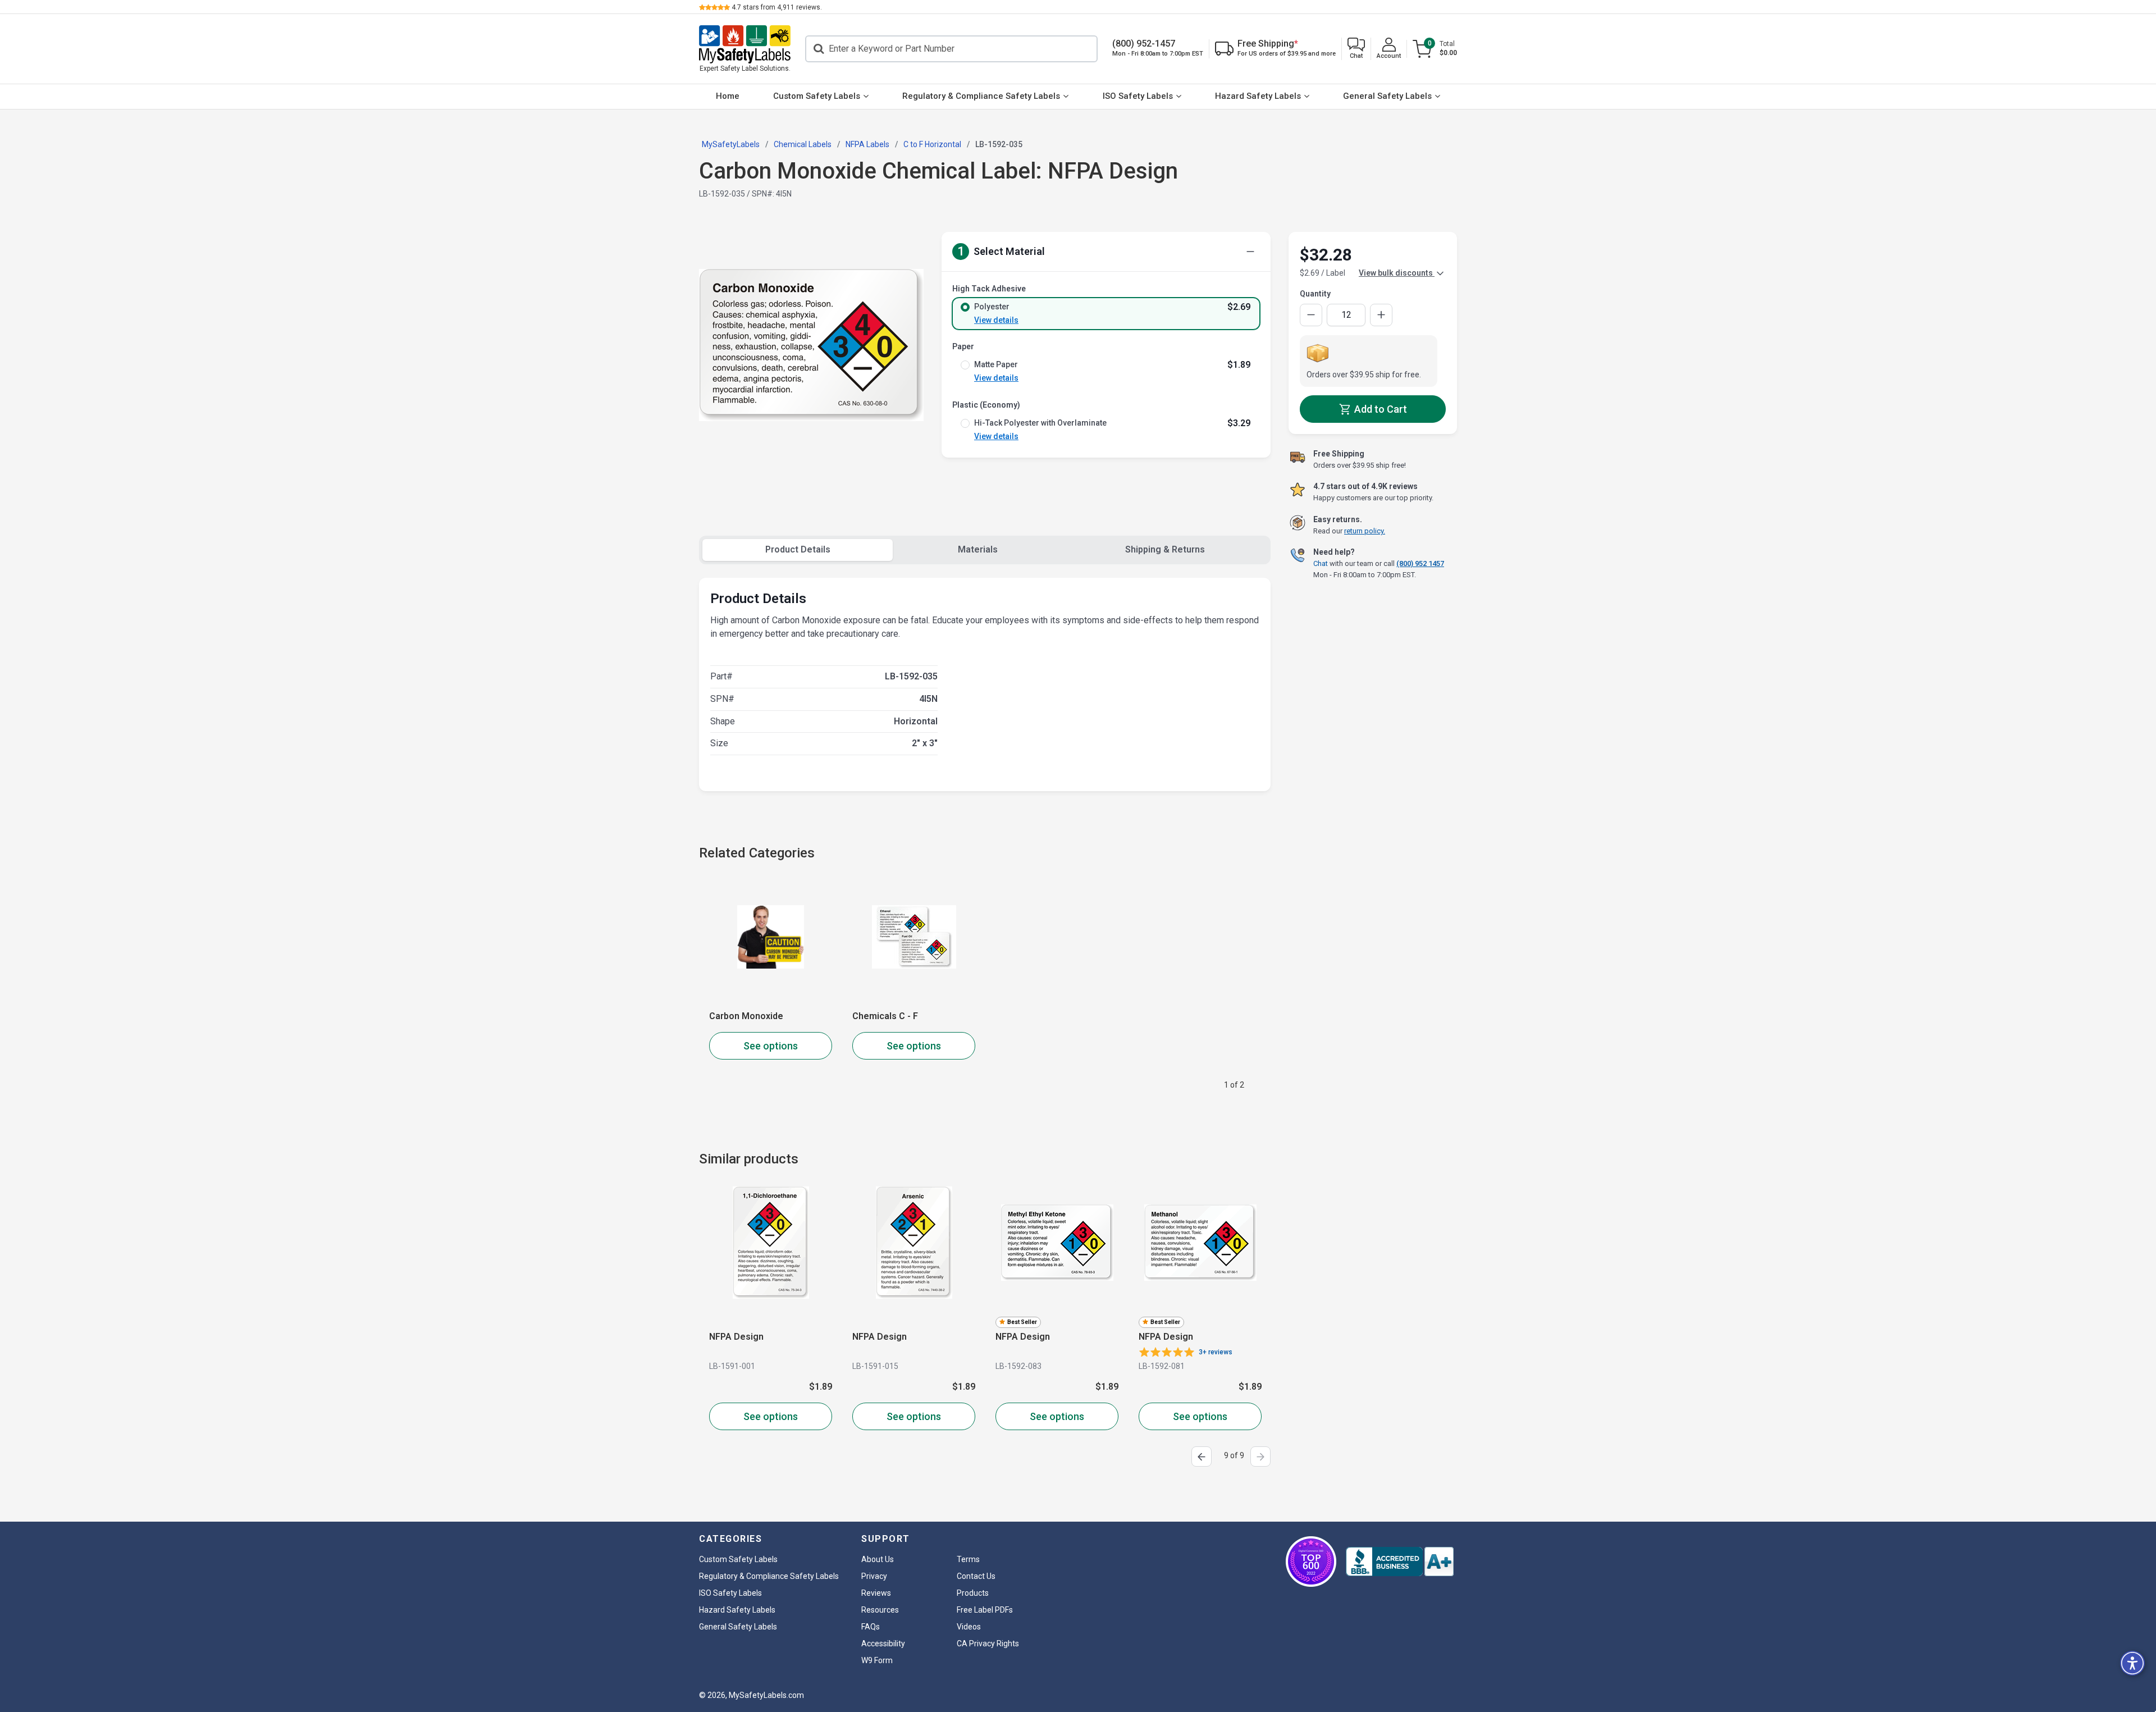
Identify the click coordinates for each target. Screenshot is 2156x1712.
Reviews (876, 1593)
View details (996, 320)
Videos (969, 1627)
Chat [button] (1321, 563)
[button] (1356, 49)
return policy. (1365, 531)
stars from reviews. (777, 7)
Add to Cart (1380, 409)
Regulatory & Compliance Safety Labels (981, 96)
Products (973, 1593)
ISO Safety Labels (1138, 96)
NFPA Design (736, 1337)
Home (728, 96)
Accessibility (883, 1643)
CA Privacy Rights (988, 1643)
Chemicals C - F (885, 1016)
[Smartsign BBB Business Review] (1400, 1562)
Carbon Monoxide (746, 1016)
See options (771, 1046)
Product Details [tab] (798, 549)
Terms (968, 1559)
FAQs (871, 1627)
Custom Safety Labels (817, 96)
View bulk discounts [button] (1397, 273)
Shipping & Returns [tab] (1165, 549)
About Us (878, 1559)
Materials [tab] (978, 549)
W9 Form (877, 1660)
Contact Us (976, 1576)
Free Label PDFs (985, 1610)
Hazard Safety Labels (1258, 96)
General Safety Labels (1387, 96)
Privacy (874, 1576)
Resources (880, 1610)
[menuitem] (728, 97)
